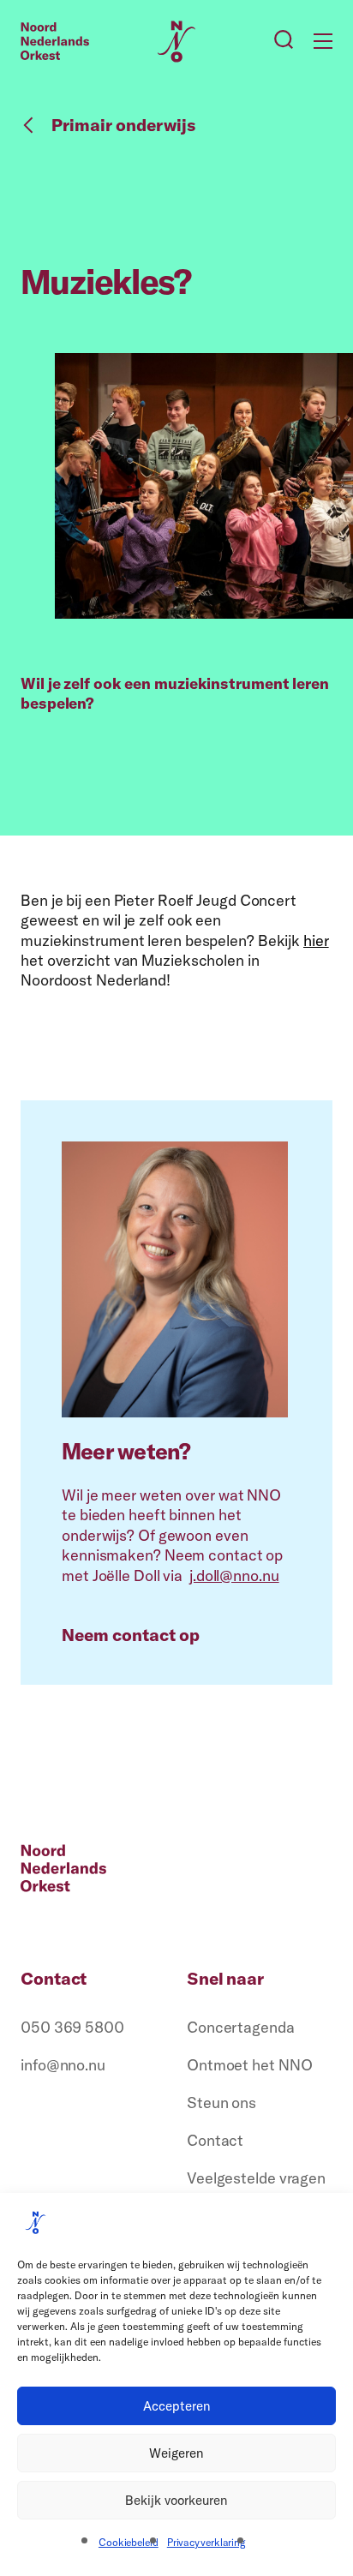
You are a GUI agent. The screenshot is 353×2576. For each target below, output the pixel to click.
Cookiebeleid (129, 2542)
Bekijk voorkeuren (176, 2500)
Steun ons (221, 2103)
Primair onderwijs (124, 125)
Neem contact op (131, 1635)
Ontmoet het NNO (250, 2065)
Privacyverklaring (206, 2542)
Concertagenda (241, 2027)
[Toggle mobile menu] (323, 41)
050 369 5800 (72, 2027)
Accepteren (177, 2406)
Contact (215, 2140)
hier (316, 941)
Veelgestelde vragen (256, 2178)
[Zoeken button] (284, 41)
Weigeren (176, 2453)
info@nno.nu (63, 2065)
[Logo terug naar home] (55, 41)
